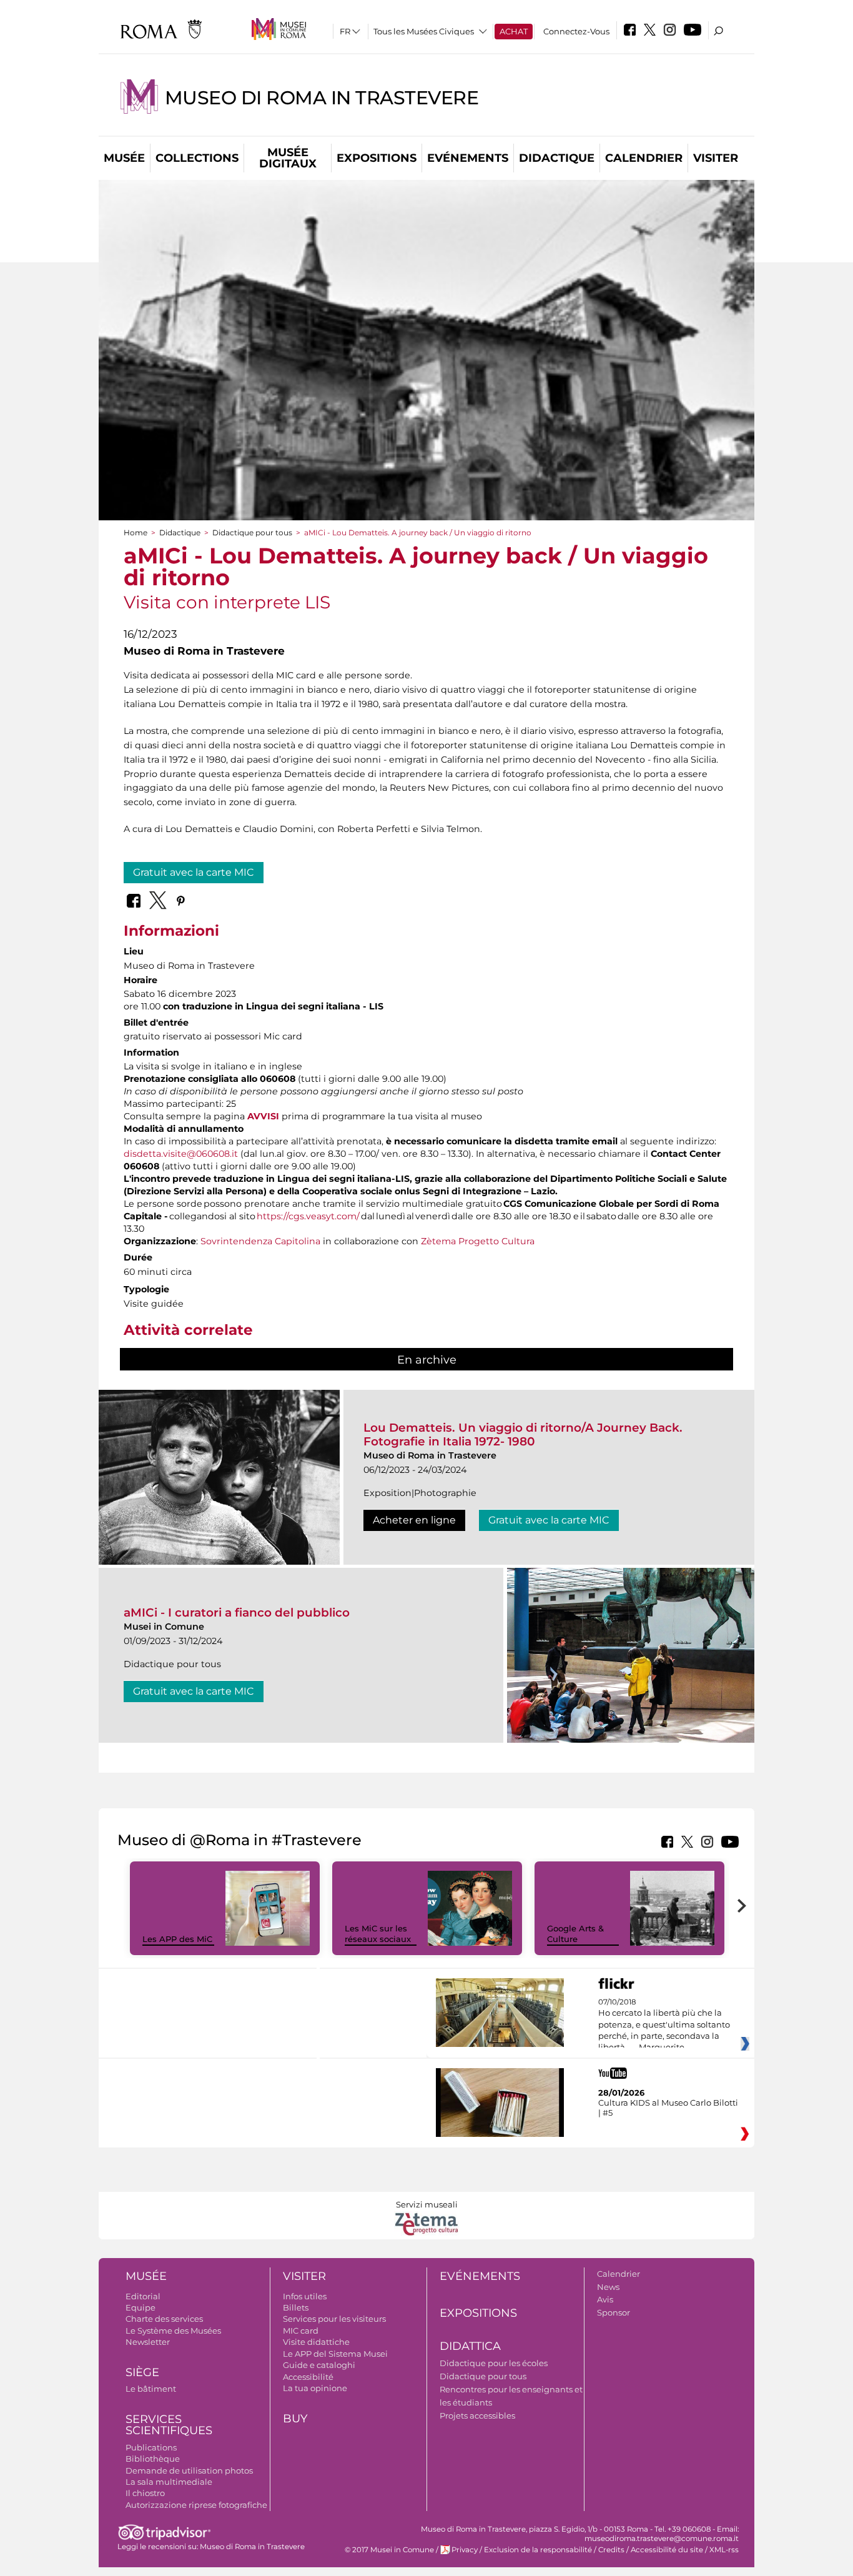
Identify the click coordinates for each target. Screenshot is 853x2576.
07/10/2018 (664, 2025)
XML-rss (724, 2550)
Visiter (716, 158)
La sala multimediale (169, 2482)
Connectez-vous (576, 31)
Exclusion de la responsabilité (538, 2550)
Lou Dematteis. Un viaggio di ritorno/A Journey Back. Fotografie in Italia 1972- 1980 (523, 1434)
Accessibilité (308, 2377)
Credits (611, 2550)
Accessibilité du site (667, 2550)
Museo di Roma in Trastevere (322, 98)
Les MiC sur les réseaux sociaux (378, 1934)
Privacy (465, 2550)
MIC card (301, 2331)
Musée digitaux (288, 158)
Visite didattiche (316, 2342)
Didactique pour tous (252, 533)
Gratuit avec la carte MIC (194, 872)
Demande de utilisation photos (189, 2470)
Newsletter (148, 2342)
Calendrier (644, 158)
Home (136, 533)
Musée (124, 158)
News (608, 2287)
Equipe (141, 2307)
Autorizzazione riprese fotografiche (196, 2505)
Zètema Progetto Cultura (478, 1241)
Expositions (377, 158)
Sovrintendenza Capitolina (260, 1241)
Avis (605, 2299)
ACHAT (514, 31)
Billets (296, 2307)
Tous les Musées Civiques (424, 31)
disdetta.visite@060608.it (181, 1154)
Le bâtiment (151, 2389)
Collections (197, 158)
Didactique (557, 158)
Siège (142, 2372)
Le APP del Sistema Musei (335, 2354)
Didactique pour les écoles (494, 2363)
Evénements (468, 158)
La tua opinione (315, 2388)
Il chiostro (145, 2493)
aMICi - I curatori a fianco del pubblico (237, 1612)
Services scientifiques (169, 2425)
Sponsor (614, 2312)
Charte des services (164, 2319)
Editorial (143, 2296)
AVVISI (263, 1116)
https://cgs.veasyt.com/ (308, 1216)
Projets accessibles (477, 2415)
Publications (151, 2447)
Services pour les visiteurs (334, 2319)
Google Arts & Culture (575, 1934)
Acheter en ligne (414, 1520)
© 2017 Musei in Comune (389, 2550)
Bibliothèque (153, 2459)
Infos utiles (305, 2296)
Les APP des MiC (177, 1939)
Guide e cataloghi (319, 2365)
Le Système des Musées (173, 2331)
